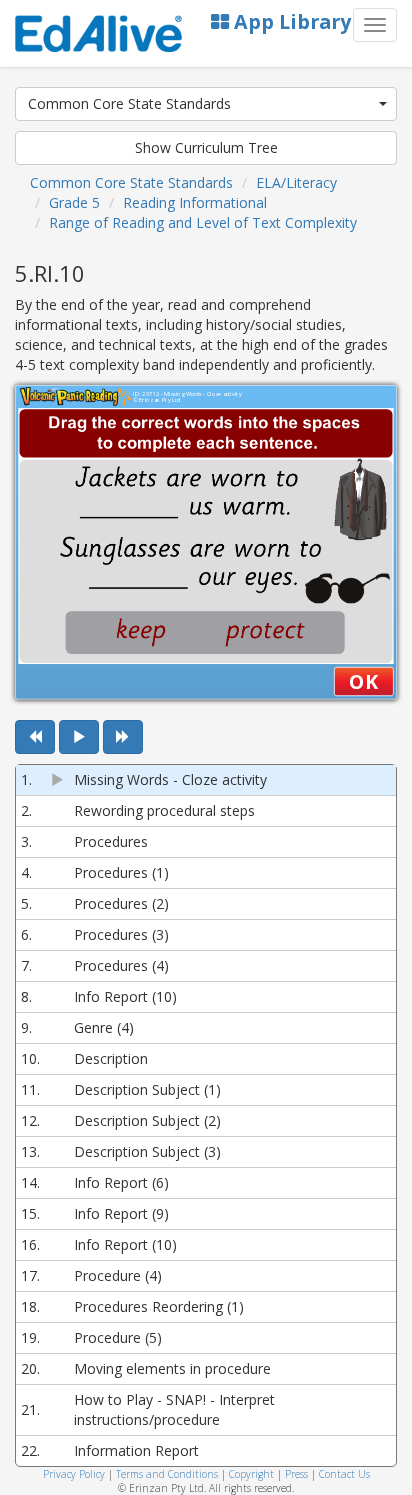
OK (363, 681)
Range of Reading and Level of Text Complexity (203, 222)
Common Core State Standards (129, 103)
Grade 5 (74, 202)
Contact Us (344, 1474)
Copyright (251, 1474)
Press (296, 1474)
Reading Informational (195, 202)
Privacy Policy (74, 1474)
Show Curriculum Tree (206, 147)
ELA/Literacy (296, 182)
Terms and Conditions (167, 1474)
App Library (290, 21)
